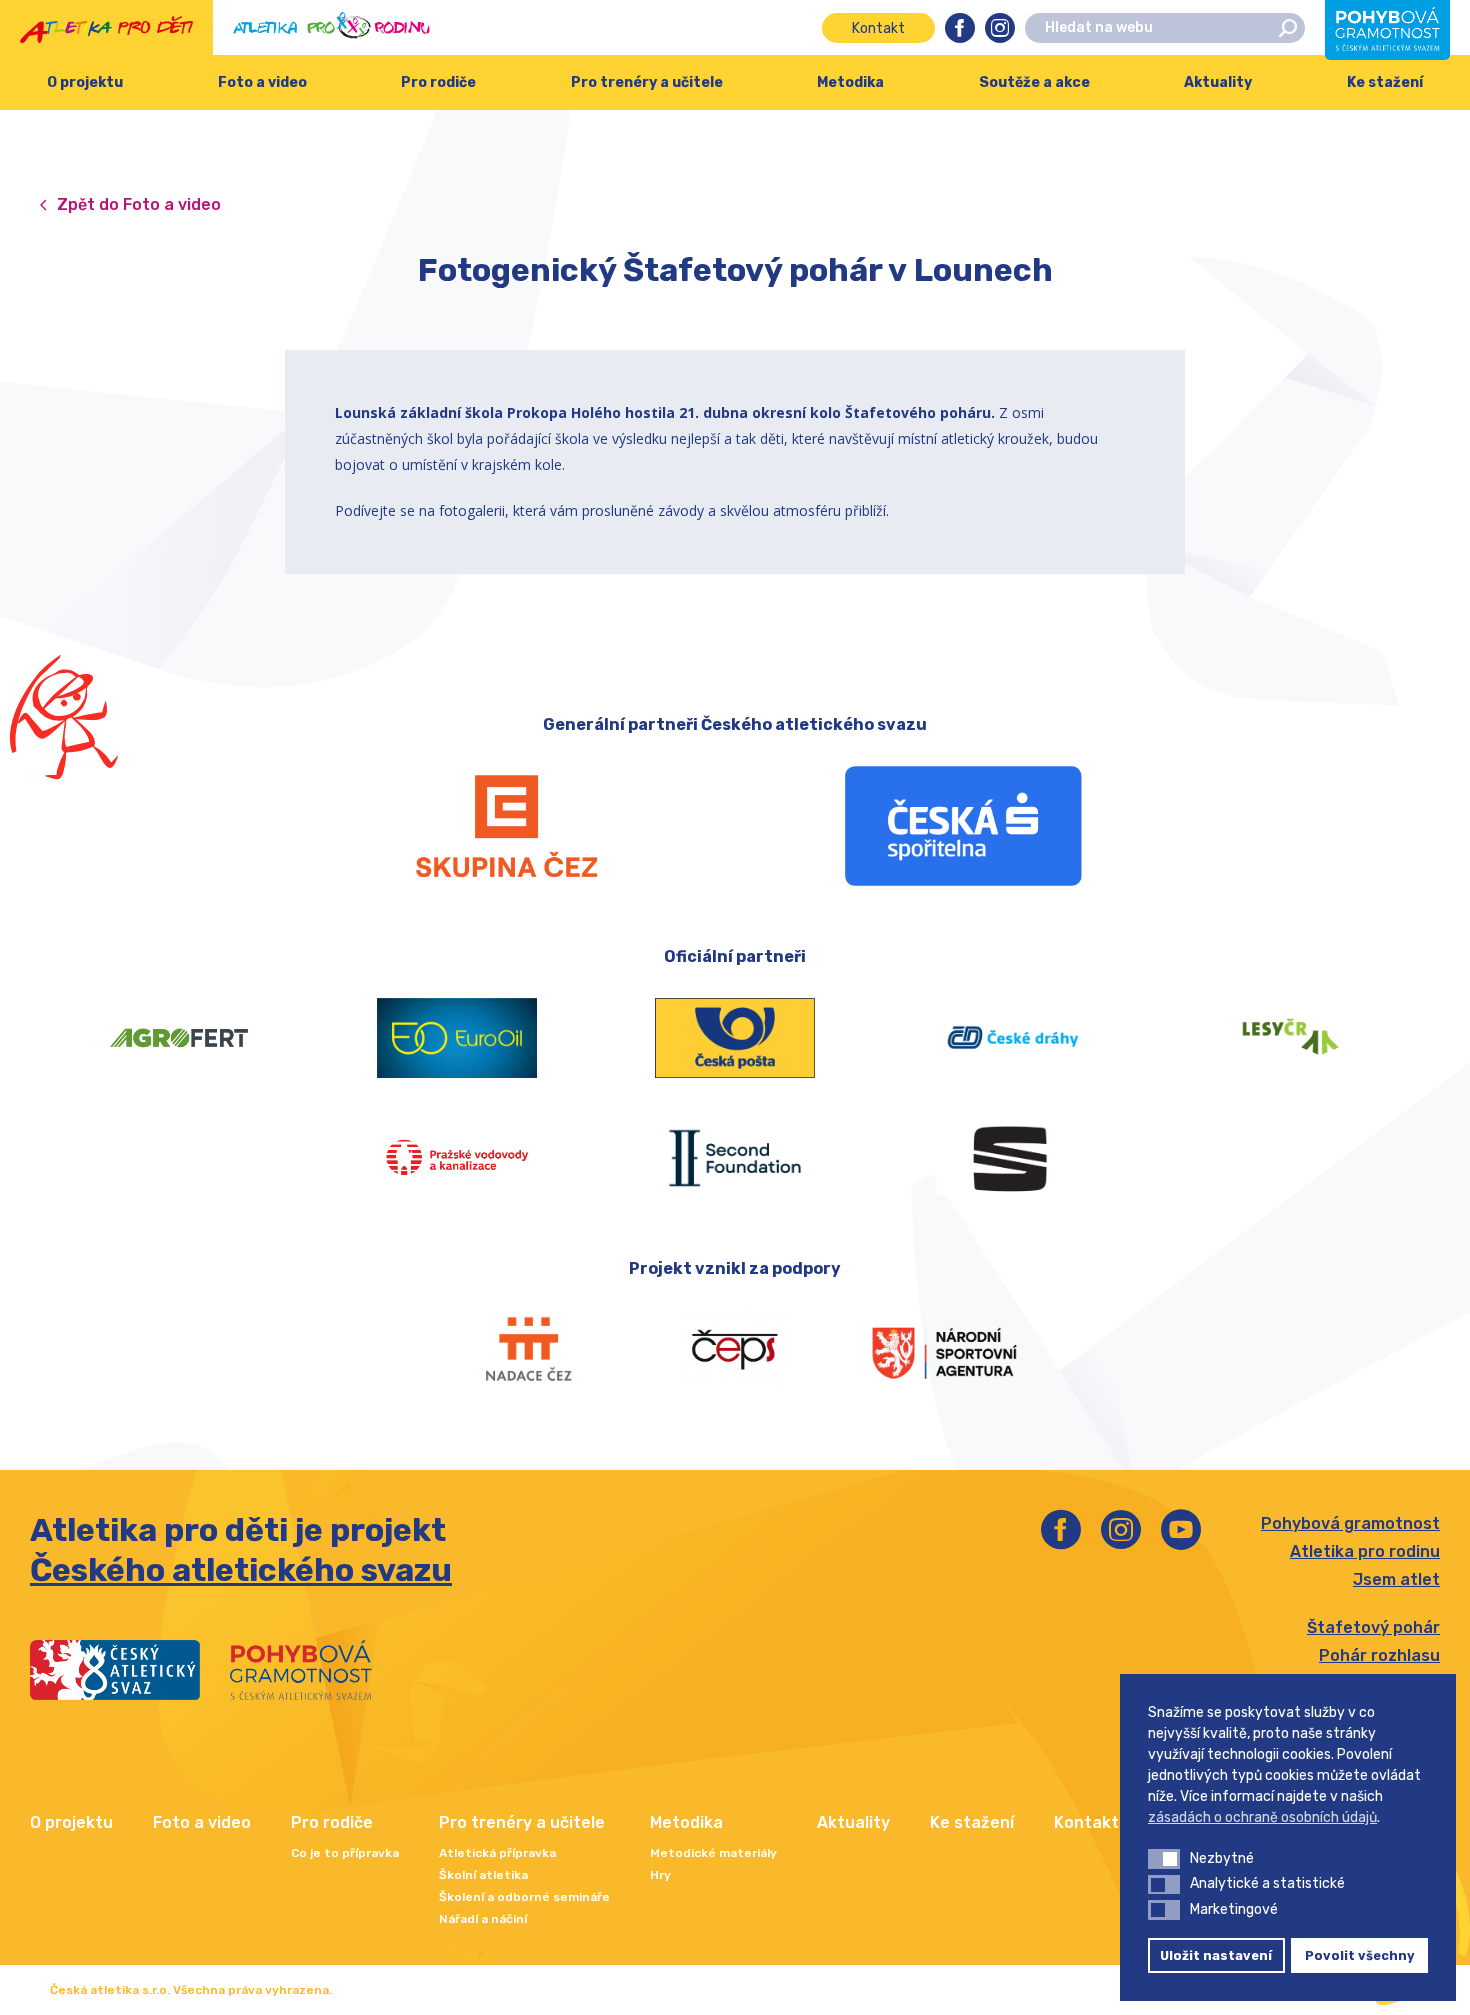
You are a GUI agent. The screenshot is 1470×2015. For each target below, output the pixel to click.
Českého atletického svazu (241, 1570)
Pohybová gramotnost (1350, 1523)
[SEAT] (1013, 1158)
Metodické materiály (713, 1853)
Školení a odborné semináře (524, 1897)
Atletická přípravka (497, 1853)
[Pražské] (457, 1158)
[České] (1013, 1038)
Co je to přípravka (345, 1853)
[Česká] (963, 826)
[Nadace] (526, 1350)
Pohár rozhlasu (1379, 1655)
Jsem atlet (1396, 1579)
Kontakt (878, 28)
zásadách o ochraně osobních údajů (1262, 1817)
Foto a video (262, 82)
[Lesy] (1291, 1038)
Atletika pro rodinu (1365, 1551)
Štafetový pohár (1373, 1627)
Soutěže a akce (1034, 82)
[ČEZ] (506, 826)
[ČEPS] (735, 1350)
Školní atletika (483, 1875)
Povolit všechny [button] (1360, 1955)
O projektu (85, 82)
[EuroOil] (457, 1038)
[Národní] (943, 1350)
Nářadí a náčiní (483, 1919)
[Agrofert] (179, 1038)
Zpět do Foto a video (139, 204)
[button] (1164, 1859)
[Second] (735, 1158)
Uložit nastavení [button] (1216, 1955)
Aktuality (1218, 82)
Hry (660, 1875)
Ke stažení (972, 1822)
